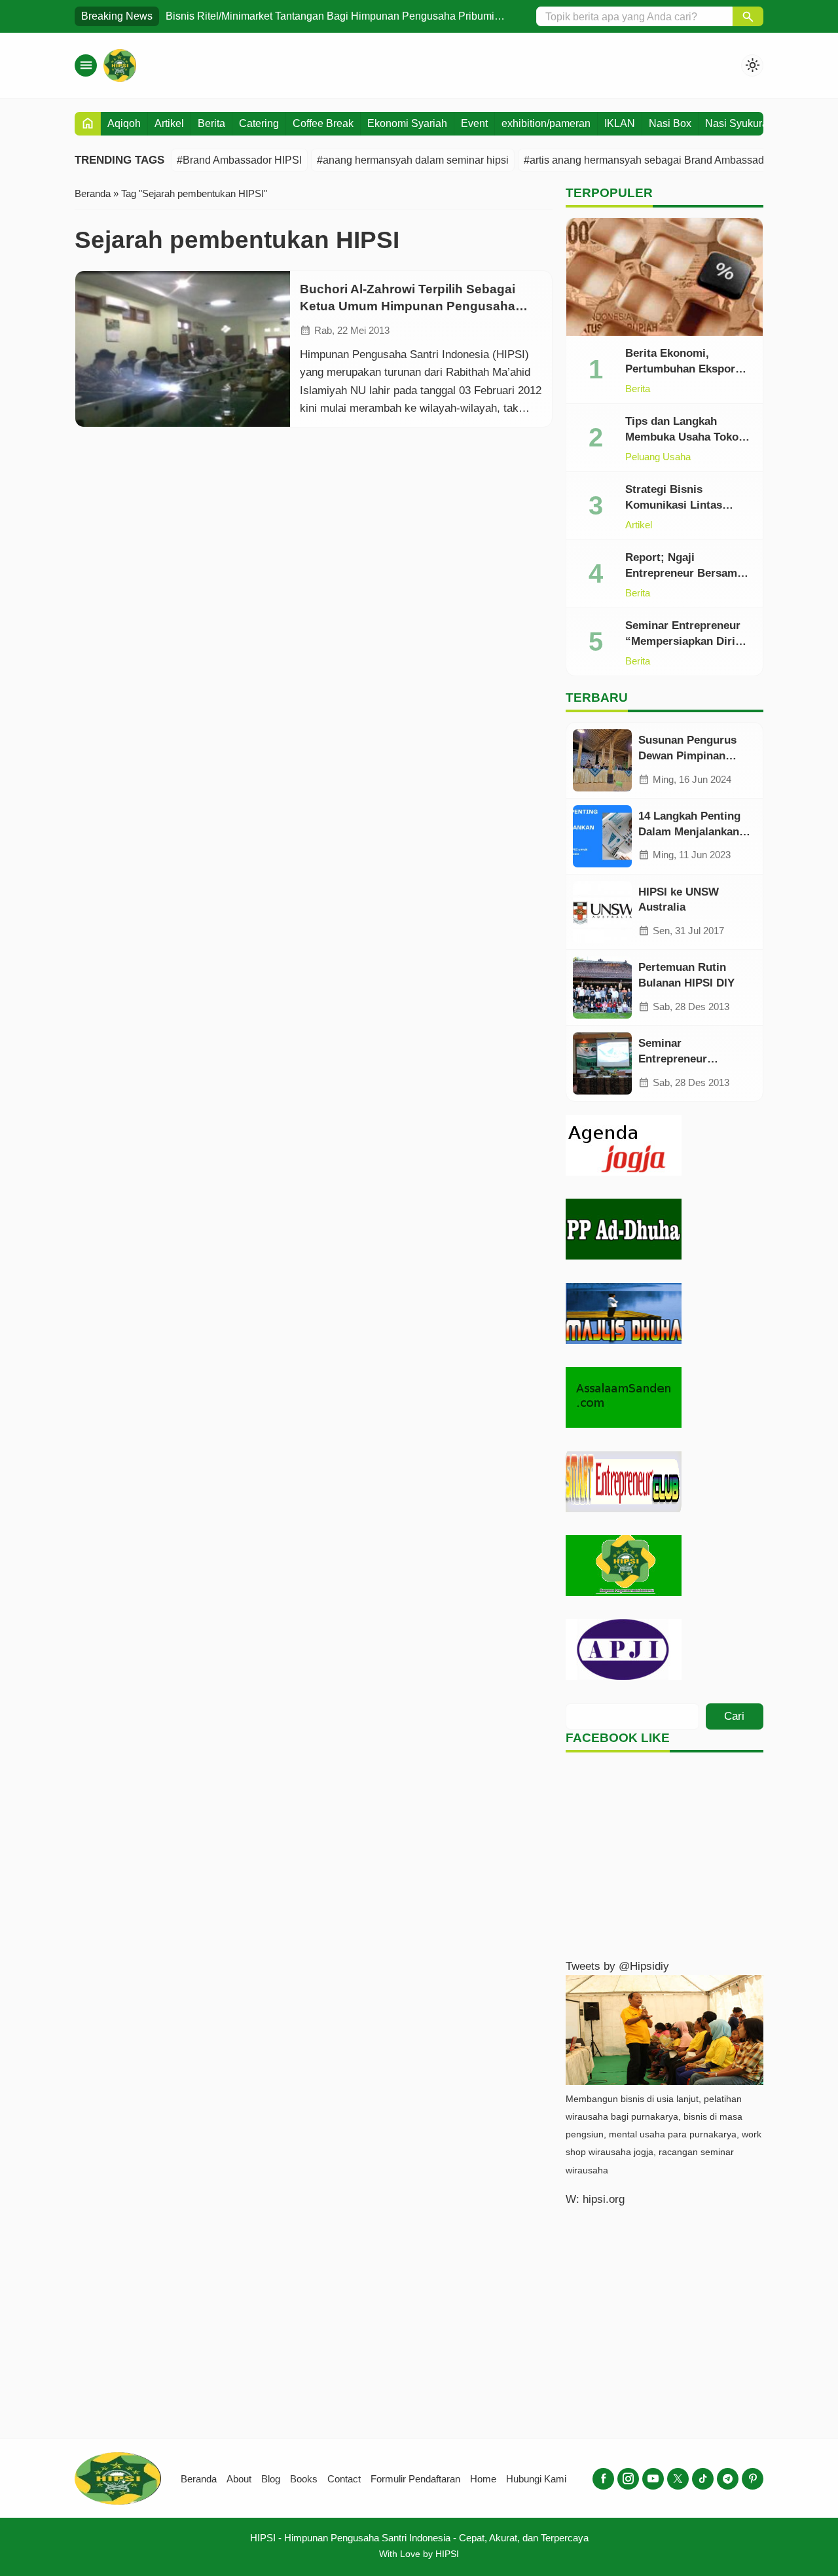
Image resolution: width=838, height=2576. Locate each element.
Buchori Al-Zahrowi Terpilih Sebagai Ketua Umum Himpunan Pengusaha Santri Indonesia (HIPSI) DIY (408, 306)
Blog (271, 2479)
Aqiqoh (124, 123)
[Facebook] (603, 2479)
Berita (211, 123)
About (239, 2479)
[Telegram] (728, 2479)
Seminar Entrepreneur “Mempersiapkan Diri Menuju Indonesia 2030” (687, 641)
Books (304, 2479)
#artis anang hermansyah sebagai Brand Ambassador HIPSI (664, 160)
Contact (344, 2479)
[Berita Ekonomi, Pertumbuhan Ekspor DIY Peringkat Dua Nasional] (665, 277)
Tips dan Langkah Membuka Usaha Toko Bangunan (682, 437)
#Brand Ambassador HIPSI (239, 160)
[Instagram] (628, 2479)
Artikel (169, 123)
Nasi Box (670, 123)
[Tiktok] (703, 2479)
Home (483, 2479)
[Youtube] (653, 2479)
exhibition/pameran (546, 123)
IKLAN (620, 123)
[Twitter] (678, 2479)
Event (474, 123)
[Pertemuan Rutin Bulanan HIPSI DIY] (602, 988)
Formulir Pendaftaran (415, 2479)
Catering (259, 123)
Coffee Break (323, 123)
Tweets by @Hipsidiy (617, 1966)
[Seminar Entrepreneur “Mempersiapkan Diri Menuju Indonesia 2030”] (602, 1063)
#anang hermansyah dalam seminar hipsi (413, 160)
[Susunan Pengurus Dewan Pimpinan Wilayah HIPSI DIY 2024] (602, 760)
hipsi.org (604, 2199)
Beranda (199, 2479)
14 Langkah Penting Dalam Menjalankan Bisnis (689, 832)
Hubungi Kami (536, 2479)
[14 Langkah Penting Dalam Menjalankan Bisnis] (602, 836)
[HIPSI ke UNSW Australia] (602, 912)
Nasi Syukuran (739, 123)
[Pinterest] (753, 2479)
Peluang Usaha (658, 457)
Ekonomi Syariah (407, 123)
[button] (748, 16)
